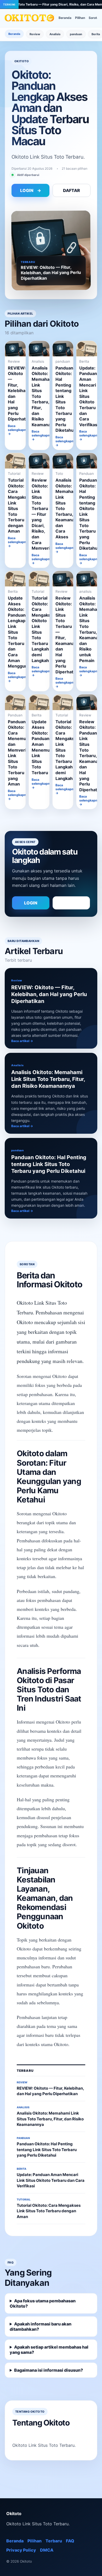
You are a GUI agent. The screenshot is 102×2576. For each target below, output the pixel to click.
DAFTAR (72, 190)
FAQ (70, 2541)
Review (35, 34)
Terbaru (54, 2541)
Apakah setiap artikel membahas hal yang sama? (49, 2350)
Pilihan (80, 18)
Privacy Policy (21, 2550)
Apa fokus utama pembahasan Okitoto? (43, 2303)
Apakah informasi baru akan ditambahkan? (41, 2327)
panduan (76, 34)
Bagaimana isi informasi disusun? (49, 2370)
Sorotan (95, 18)
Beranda (65, 18)
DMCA (47, 2550)
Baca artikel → (22, 1041)
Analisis (55, 34)
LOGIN (31, 190)
